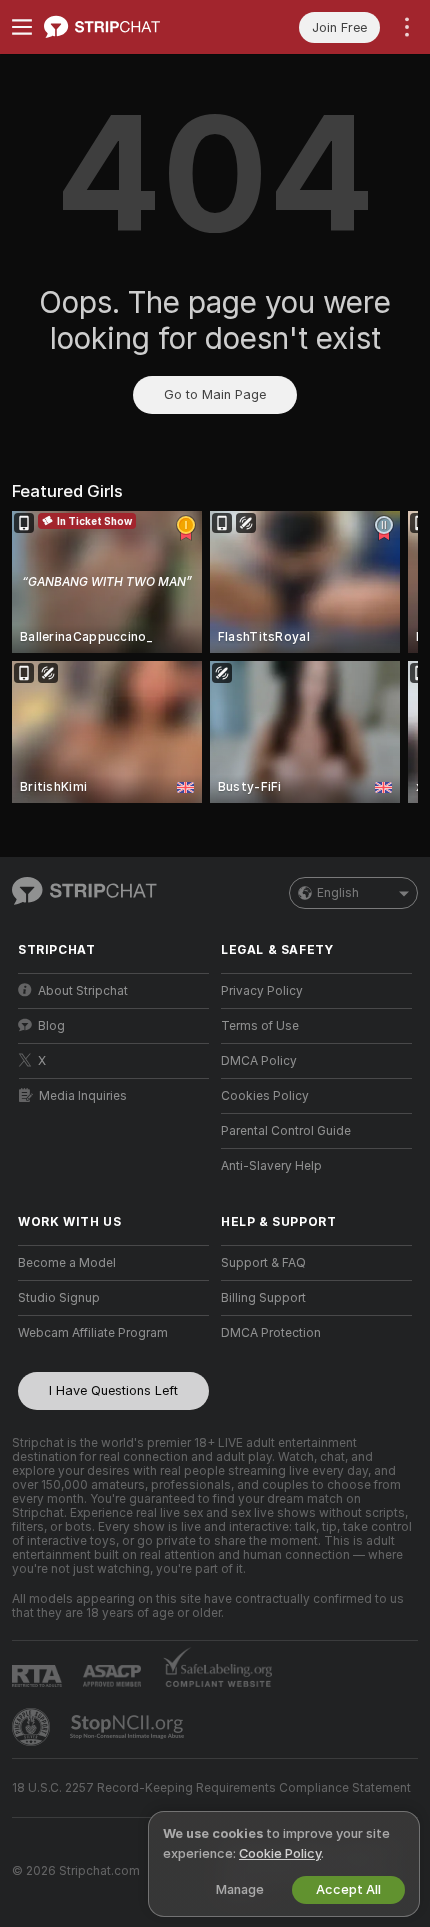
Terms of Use (260, 1026)
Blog (51, 1026)
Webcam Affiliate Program (93, 1333)
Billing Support (263, 1298)
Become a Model (67, 1263)
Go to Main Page (215, 394)
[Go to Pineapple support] (33, 1727)
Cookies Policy (265, 1096)
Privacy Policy (262, 991)
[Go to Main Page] (129, 27)
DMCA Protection (271, 1333)
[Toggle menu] (22, 27)
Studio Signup (59, 1298)
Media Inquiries (83, 1096)
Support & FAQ (263, 1263)
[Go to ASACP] (114, 1676)
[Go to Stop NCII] (129, 1727)
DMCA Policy (259, 1061)
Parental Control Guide (286, 1131)
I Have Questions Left (113, 1390)
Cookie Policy (280, 1853)
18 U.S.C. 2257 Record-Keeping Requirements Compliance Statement (211, 1788)
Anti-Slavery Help (271, 1166)
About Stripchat (83, 991)
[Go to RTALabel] (39, 1675)
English (338, 893)
